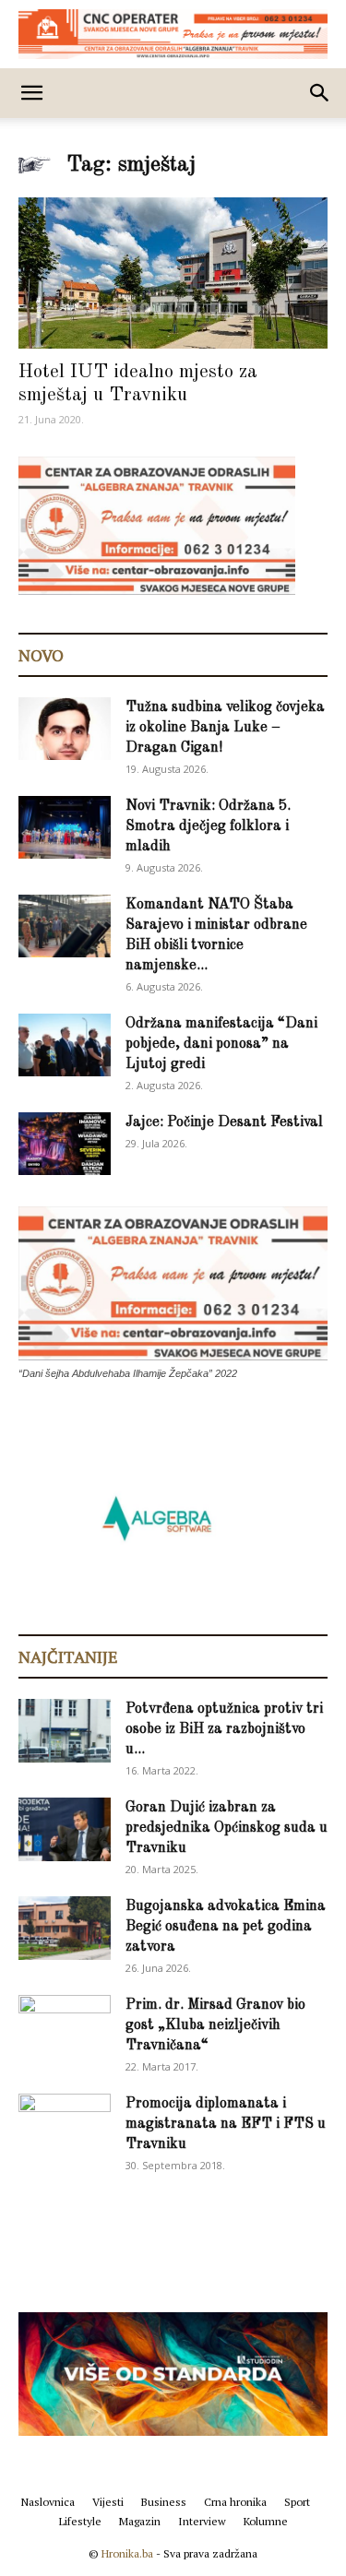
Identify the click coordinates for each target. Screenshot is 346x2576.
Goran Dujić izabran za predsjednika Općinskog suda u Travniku (227, 1828)
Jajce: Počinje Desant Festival (224, 1122)
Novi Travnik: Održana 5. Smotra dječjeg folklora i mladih (208, 826)
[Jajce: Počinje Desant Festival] (65, 1144)
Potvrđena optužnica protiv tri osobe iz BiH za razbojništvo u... (224, 1729)
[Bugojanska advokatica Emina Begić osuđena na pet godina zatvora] (65, 1928)
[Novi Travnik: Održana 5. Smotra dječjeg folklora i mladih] (65, 828)
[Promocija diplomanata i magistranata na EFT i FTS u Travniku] (65, 2124)
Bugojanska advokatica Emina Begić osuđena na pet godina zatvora (226, 1927)
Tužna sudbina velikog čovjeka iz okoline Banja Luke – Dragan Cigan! (225, 728)
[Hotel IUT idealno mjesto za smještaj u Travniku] (173, 273)
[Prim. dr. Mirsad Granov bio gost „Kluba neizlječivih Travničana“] (65, 2024)
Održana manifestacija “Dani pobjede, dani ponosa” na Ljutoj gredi (221, 1044)
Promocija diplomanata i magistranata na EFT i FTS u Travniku (226, 2124)
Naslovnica (48, 2502)
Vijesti (108, 2502)
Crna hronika (235, 2502)
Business (164, 2502)
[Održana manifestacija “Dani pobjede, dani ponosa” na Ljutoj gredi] (65, 1045)
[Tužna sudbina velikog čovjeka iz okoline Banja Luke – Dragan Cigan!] (65, 729)
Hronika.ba (127, 2553)
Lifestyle (80, 2521)
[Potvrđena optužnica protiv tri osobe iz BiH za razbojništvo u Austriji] (65, 1731)
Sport (297, 2502)
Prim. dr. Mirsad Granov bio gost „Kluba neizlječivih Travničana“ (215, 2025)
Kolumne (266, 2521)
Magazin (140, 2521)
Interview (202, 2521)
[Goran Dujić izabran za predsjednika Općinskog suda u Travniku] (65, 1829)
